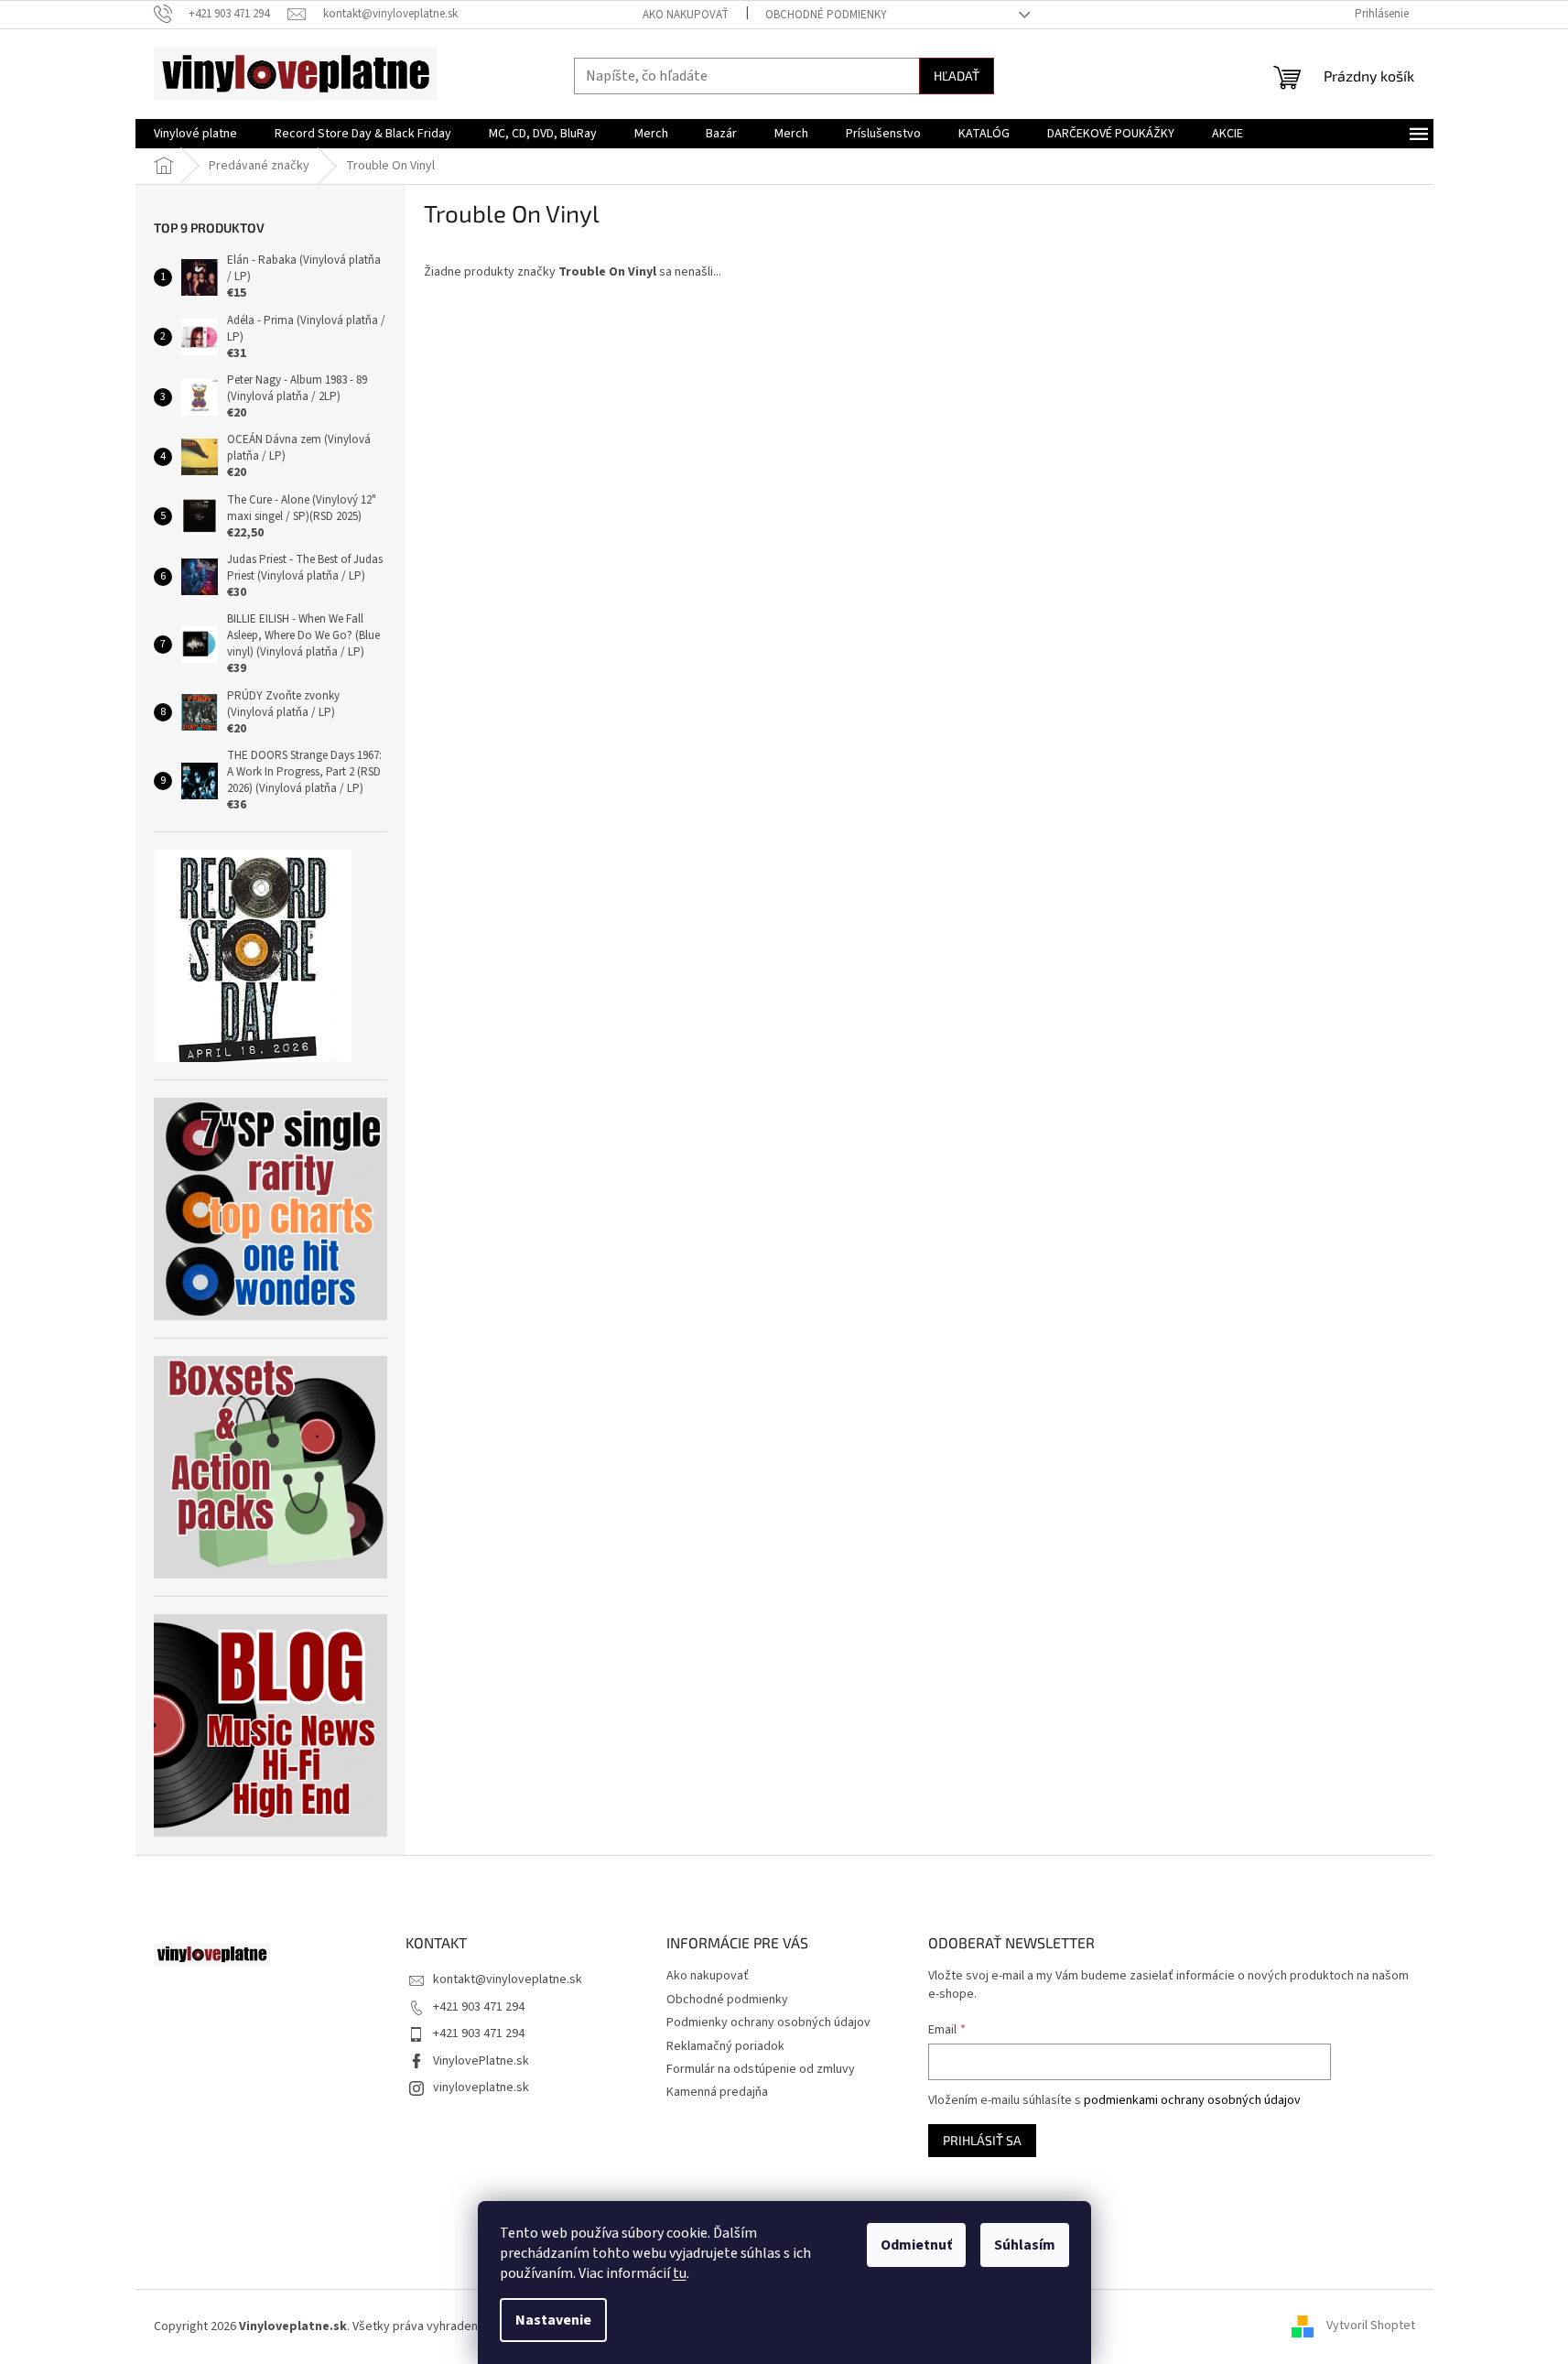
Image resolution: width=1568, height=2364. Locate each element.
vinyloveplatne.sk (481, 2087)
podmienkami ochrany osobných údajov (1192, 2100)
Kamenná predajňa (717, 2092)
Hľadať (957, 76)
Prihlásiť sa (982, 2140)
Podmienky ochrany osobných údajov (768, 2022)
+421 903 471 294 (479, 2007)
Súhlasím (1025, 2245)
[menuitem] (195, 134)
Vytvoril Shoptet (1371, 2326)
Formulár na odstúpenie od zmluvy (761, 2069)
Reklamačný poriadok (725, 2046)
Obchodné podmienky (826, 15)
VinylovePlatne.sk (481, 2061)
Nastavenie (553, 2320)
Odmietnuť (916, 2245)
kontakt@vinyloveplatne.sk (508, 1979)
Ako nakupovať (686, 15)
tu (680, 2273)
